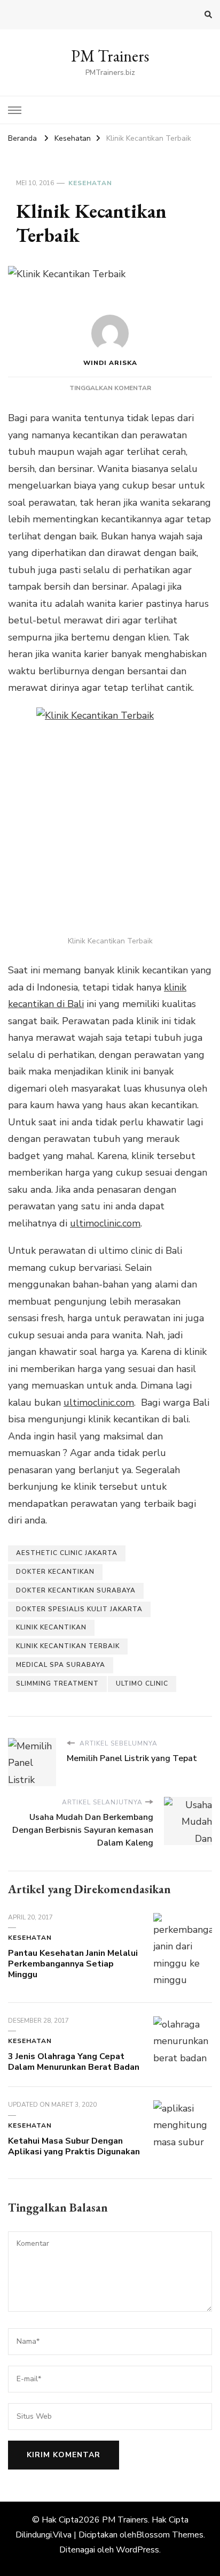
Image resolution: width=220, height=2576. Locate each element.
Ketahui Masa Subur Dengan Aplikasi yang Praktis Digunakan (74, 2146)
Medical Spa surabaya (61, 1665)
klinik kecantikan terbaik (68, 1646)
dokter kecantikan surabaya (76, 1590)
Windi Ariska (110, 363)
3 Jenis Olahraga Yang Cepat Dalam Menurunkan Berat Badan (74, 2062)
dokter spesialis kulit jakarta (79, 1609)
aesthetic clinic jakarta (67, 1553)
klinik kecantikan (51, 1627)
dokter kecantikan (55, 1572)
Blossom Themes (170, 2535)
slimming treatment (57, 1683)
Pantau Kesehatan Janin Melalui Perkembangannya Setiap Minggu (73, 1964)
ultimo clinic (142, 1683)
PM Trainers (110, 56)
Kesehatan (90, 183)
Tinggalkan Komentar (110, 388)
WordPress (137, 2550)
